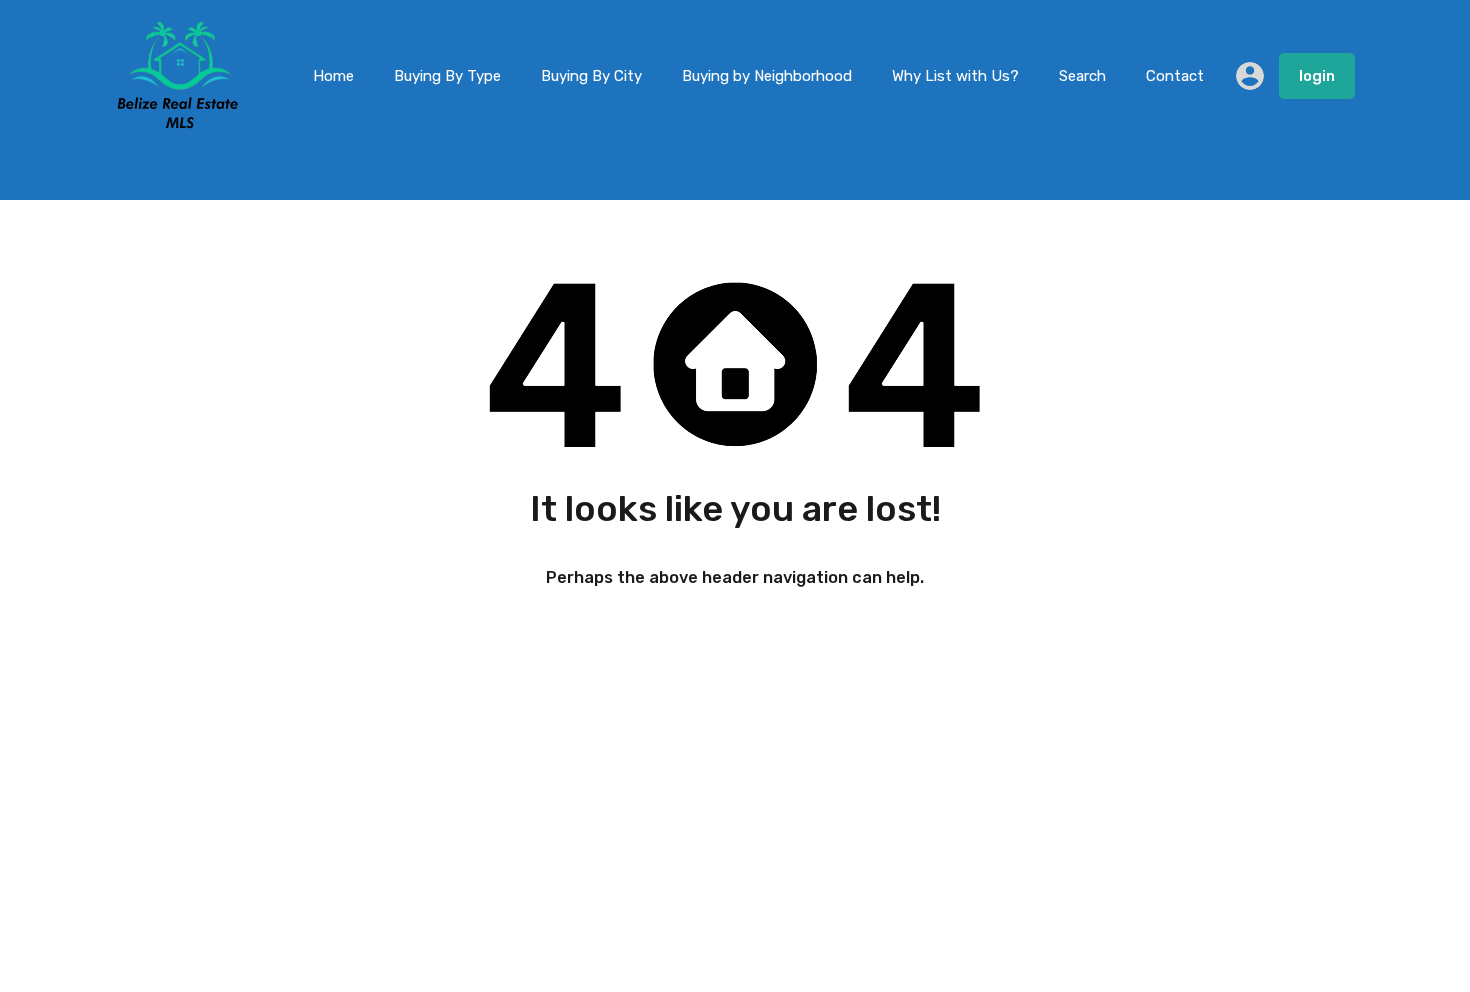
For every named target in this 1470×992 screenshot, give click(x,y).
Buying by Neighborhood (767, 76)
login (1317, 76)
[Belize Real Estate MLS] (177, 123)
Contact (1175, 76)
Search (1082, 76)
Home (333, 76)
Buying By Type (447, 76)
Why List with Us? (955, 76)
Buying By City (591, 76)
